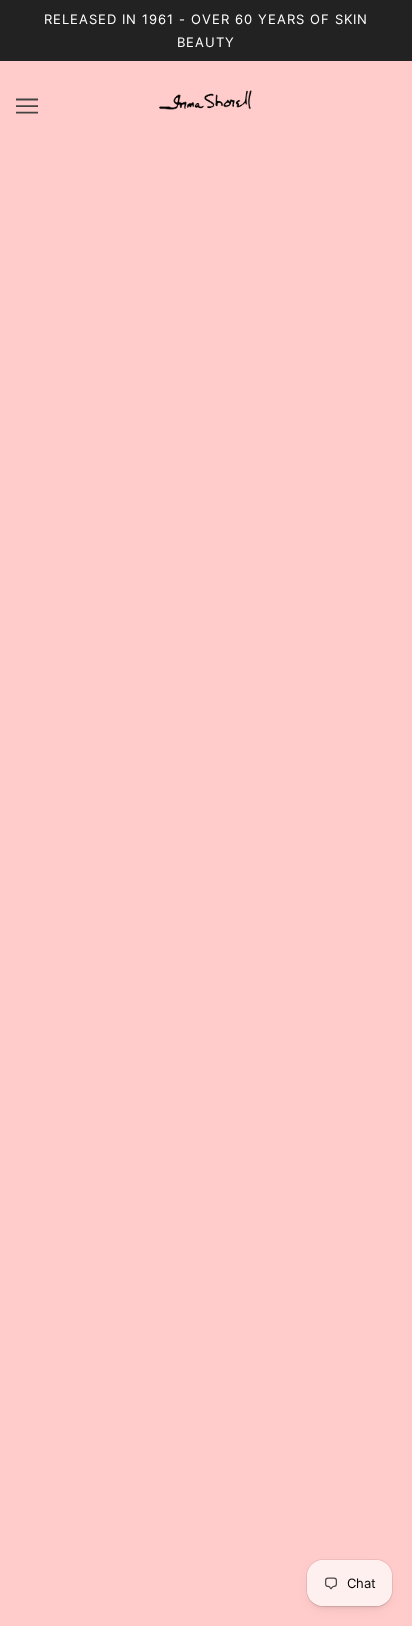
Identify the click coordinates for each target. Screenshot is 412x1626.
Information (205, 1379)
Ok (320, 1546)
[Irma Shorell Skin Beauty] (206, 111)
